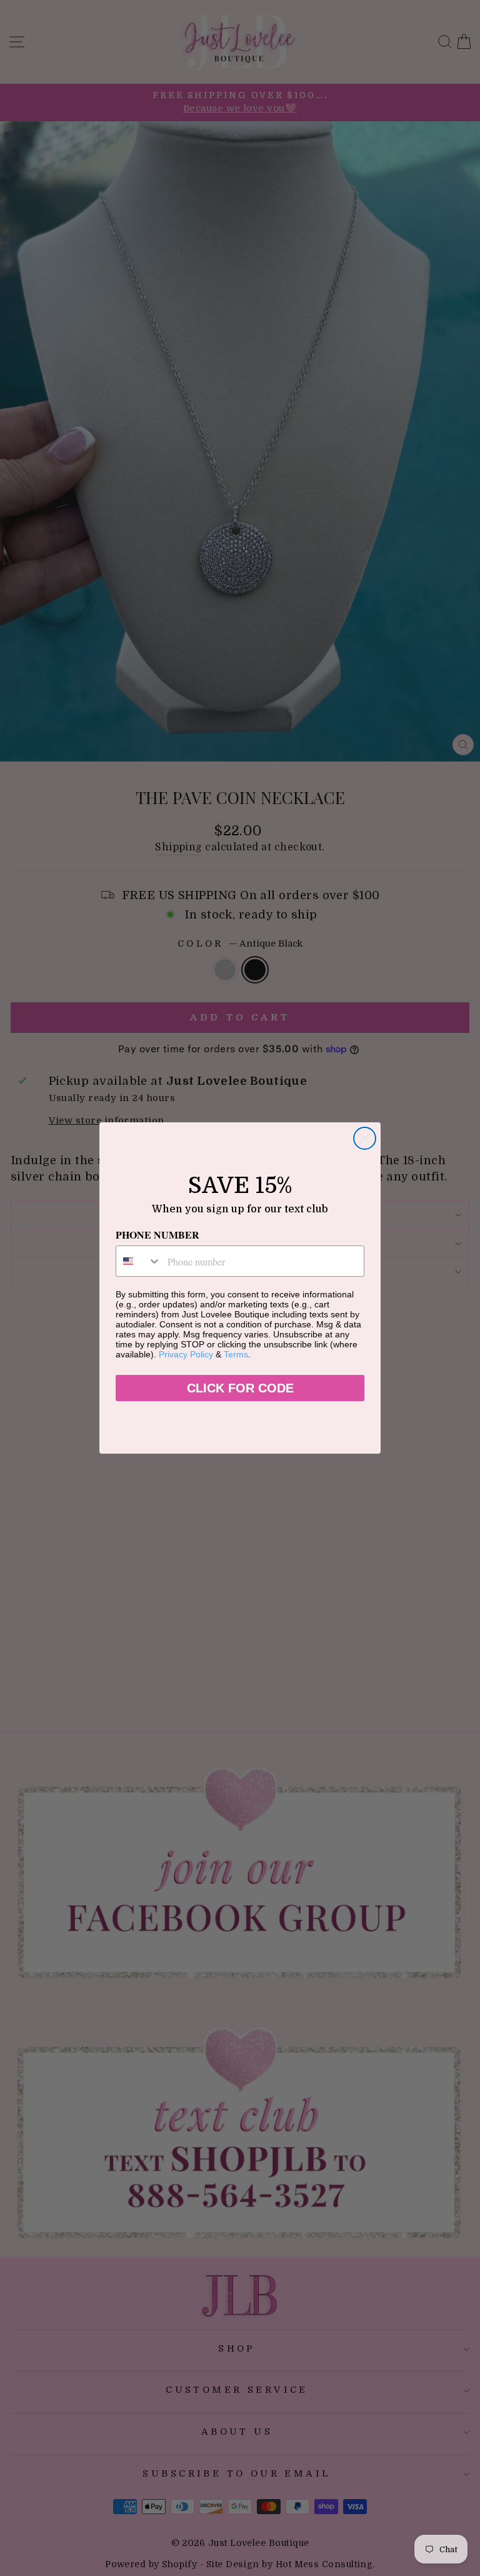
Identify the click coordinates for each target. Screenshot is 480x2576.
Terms (236, 1354)
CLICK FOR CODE (240, 1388)
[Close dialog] (365, 1138)
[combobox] (139, 1261)
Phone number (157, 1235)
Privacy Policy (186, 1354)
